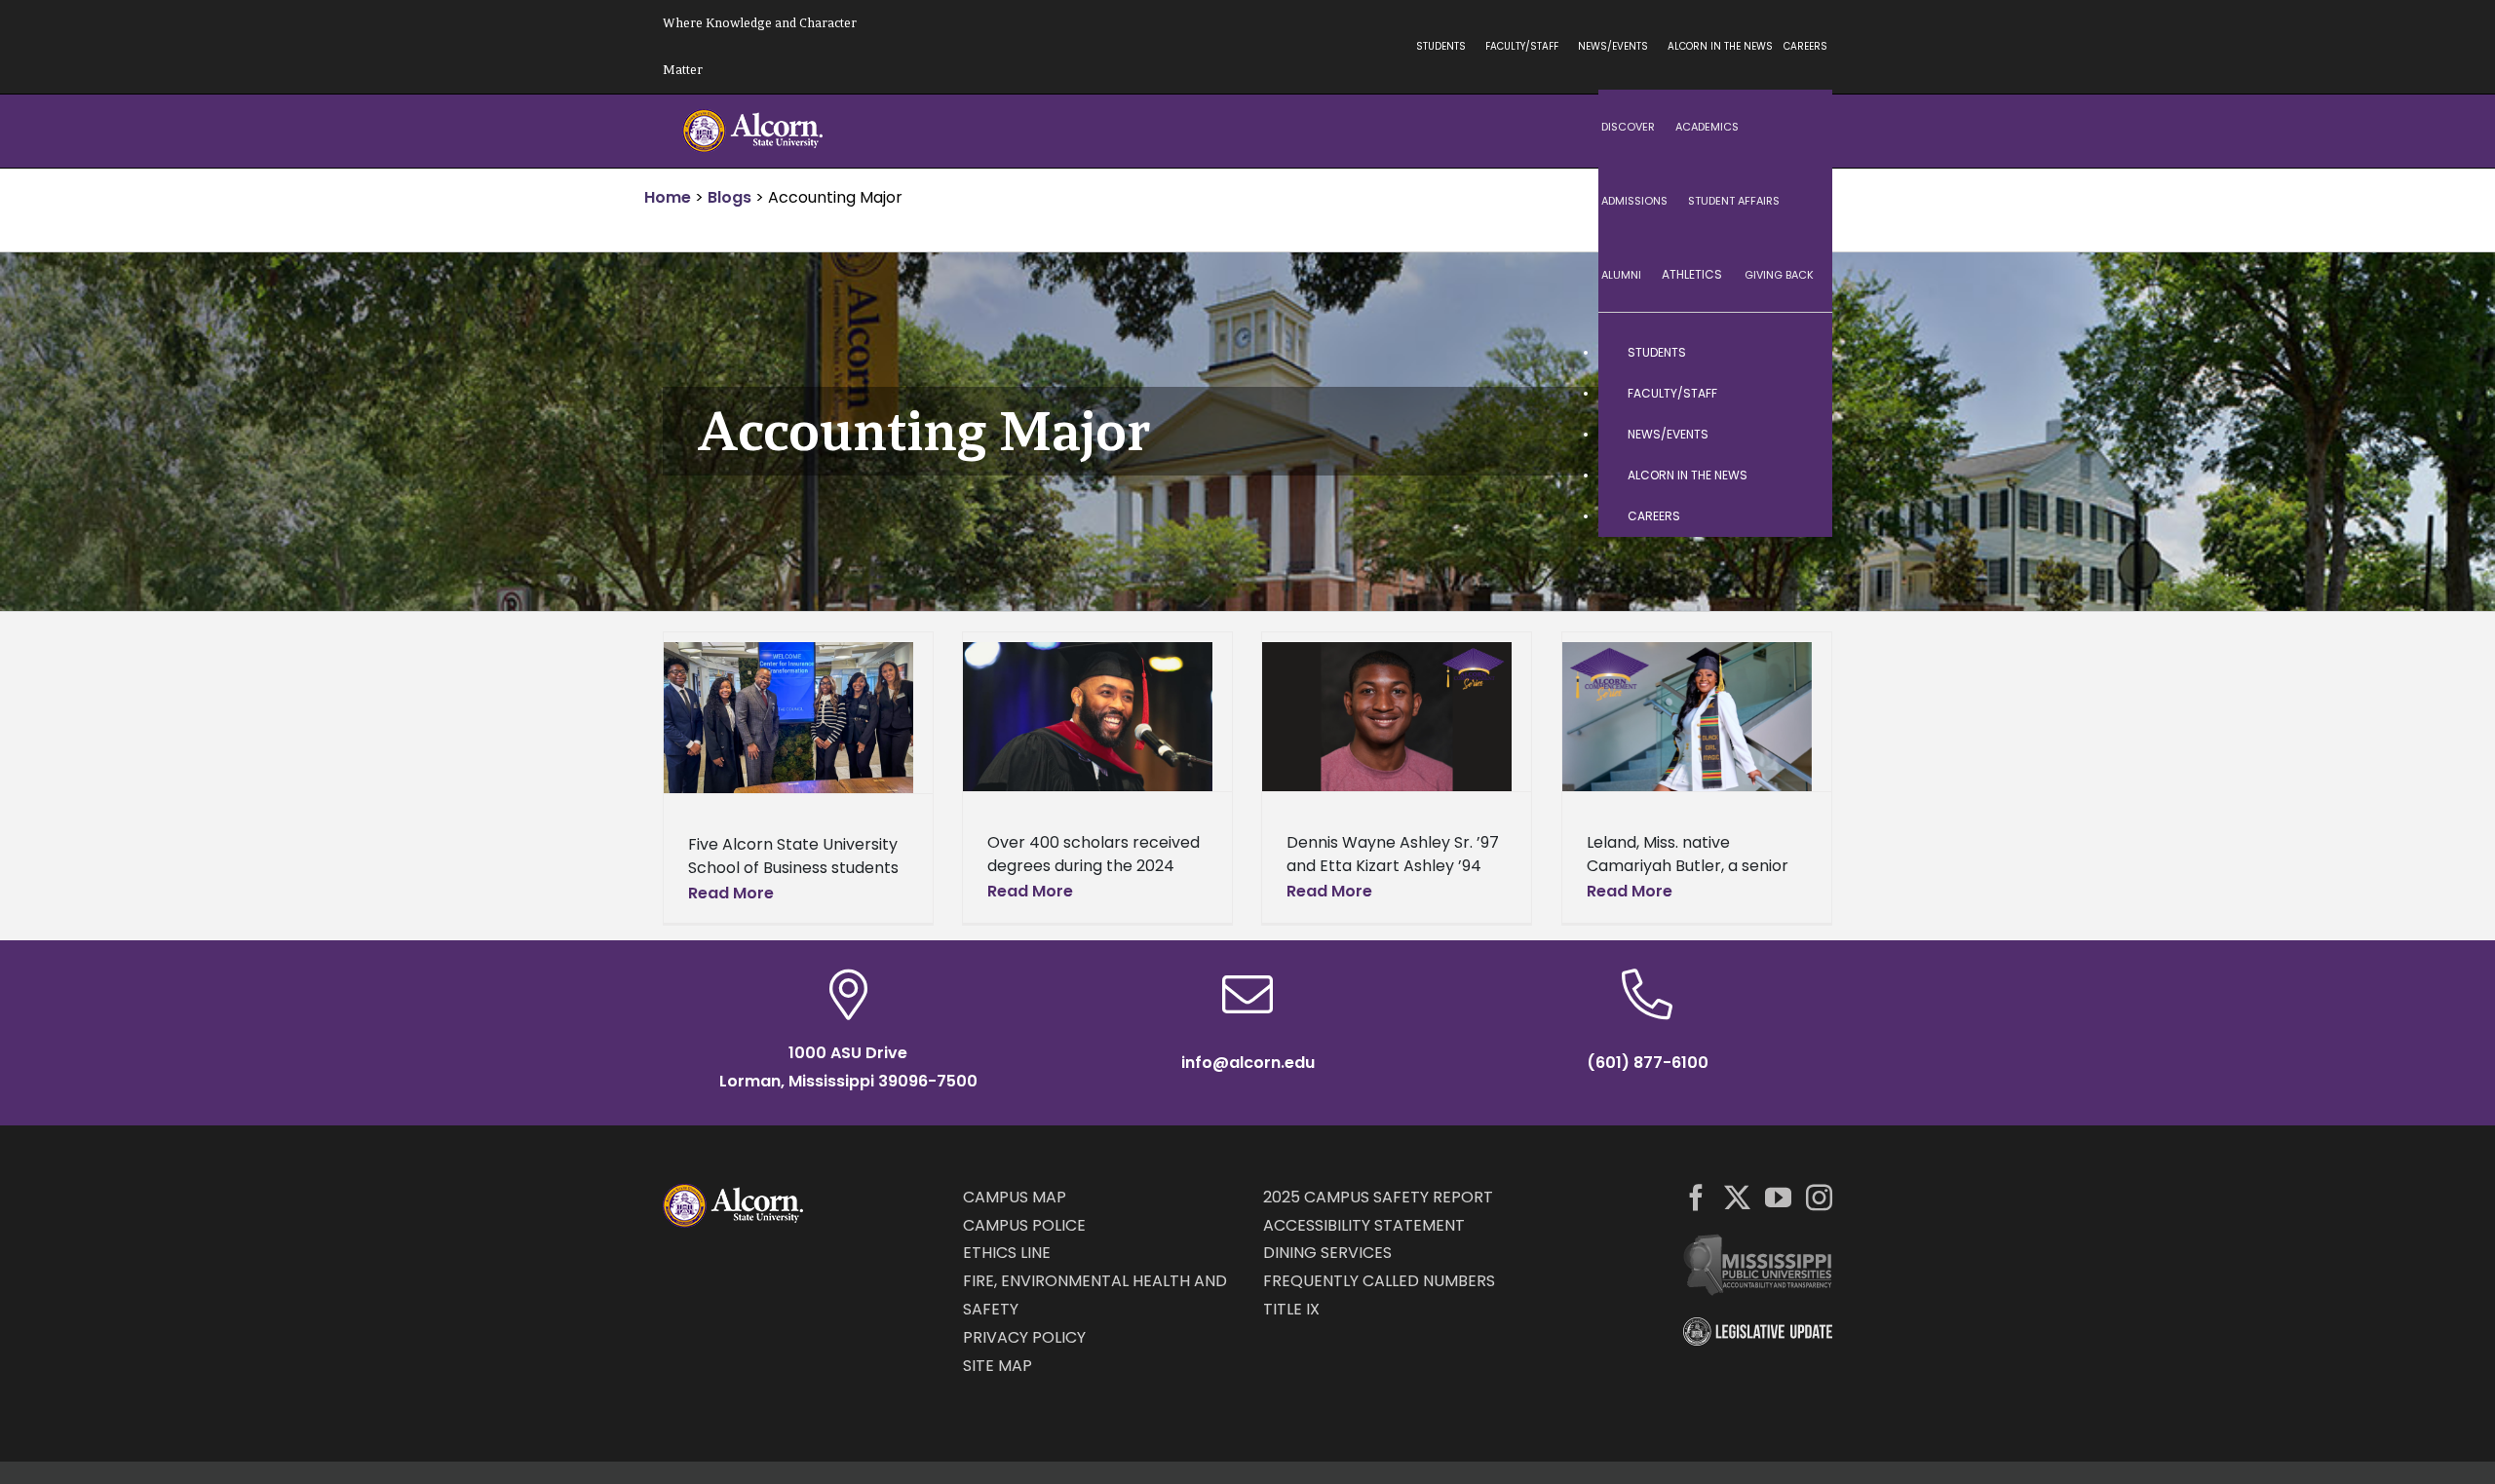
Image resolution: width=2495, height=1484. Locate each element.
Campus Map (1015, 1197)
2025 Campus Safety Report (1378, 1197)
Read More (731, 893)
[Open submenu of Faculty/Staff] (1798, 394)
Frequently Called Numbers (1379, 1281)
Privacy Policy (1024, 1337)
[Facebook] (1696, 1197)
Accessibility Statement (1364, 1225)
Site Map (998, 1366)
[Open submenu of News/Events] (1798, 435)
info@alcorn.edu (1248, 1063)
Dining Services (1327, 1253)
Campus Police (1024, 1225)
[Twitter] (1737, 1197)
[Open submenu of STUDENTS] (1798, 353)
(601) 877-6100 (1648, 1063)
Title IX (1291, 1309)
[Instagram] (1819, 1197)
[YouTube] (1778, 1197)
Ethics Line (1007, 1253)
